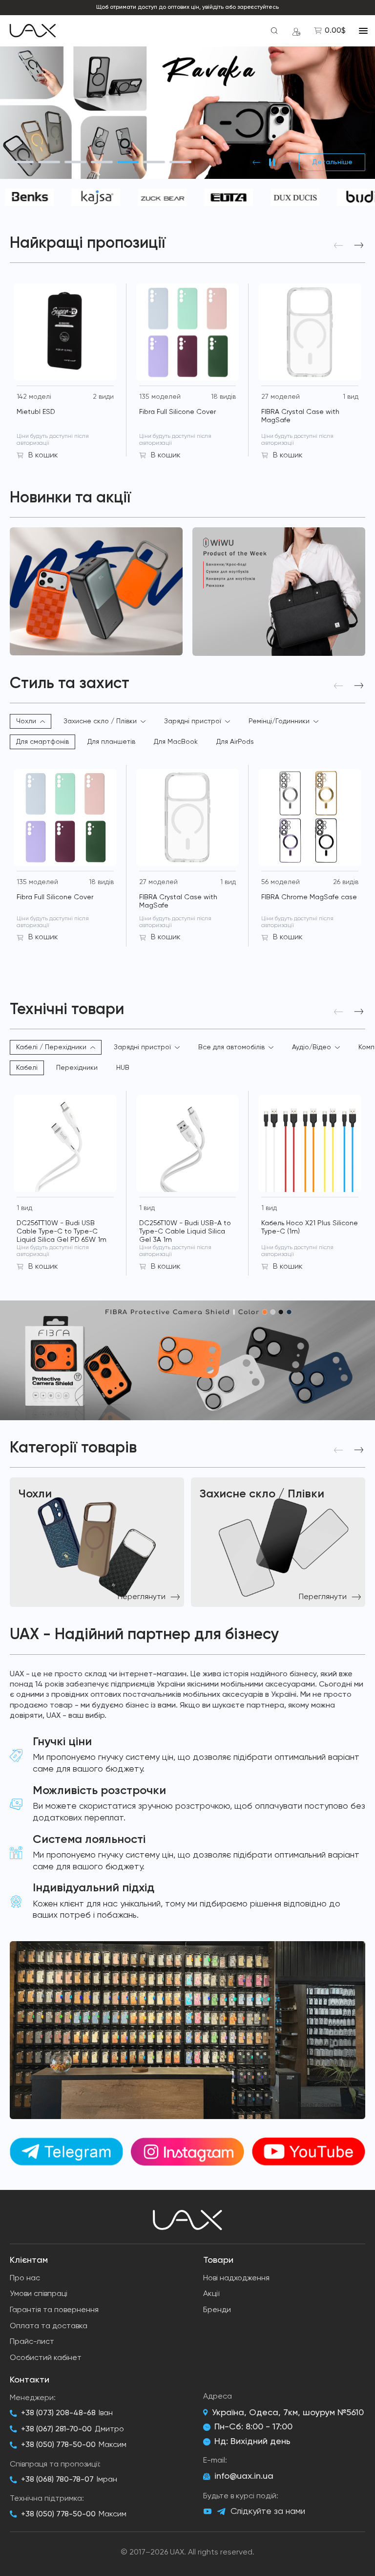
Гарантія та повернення (54, 2310)
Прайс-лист (32, 2342)
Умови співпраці (39, 2294)
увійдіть (213, 7)
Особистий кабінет (46, 2358)
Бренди (217, 2310)
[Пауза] (272, 162)
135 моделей (160, 397)
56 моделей (281, 882)
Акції (211, 2294)
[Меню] (363, 31)
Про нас (25, 2278)
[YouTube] (208, 2511)
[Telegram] (221, 2512)
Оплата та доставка (49, 2326)
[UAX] (33, 31)
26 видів (346, 882)
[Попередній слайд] (256, 162)
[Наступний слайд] (288, 162)
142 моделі (34, 397)
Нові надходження (236, 2278)
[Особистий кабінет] (296, 31)
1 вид (351, 397)
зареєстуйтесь (258, 7)
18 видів (223, 397)
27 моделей (281, 397)
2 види (103, 397)
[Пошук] (274, 31)
